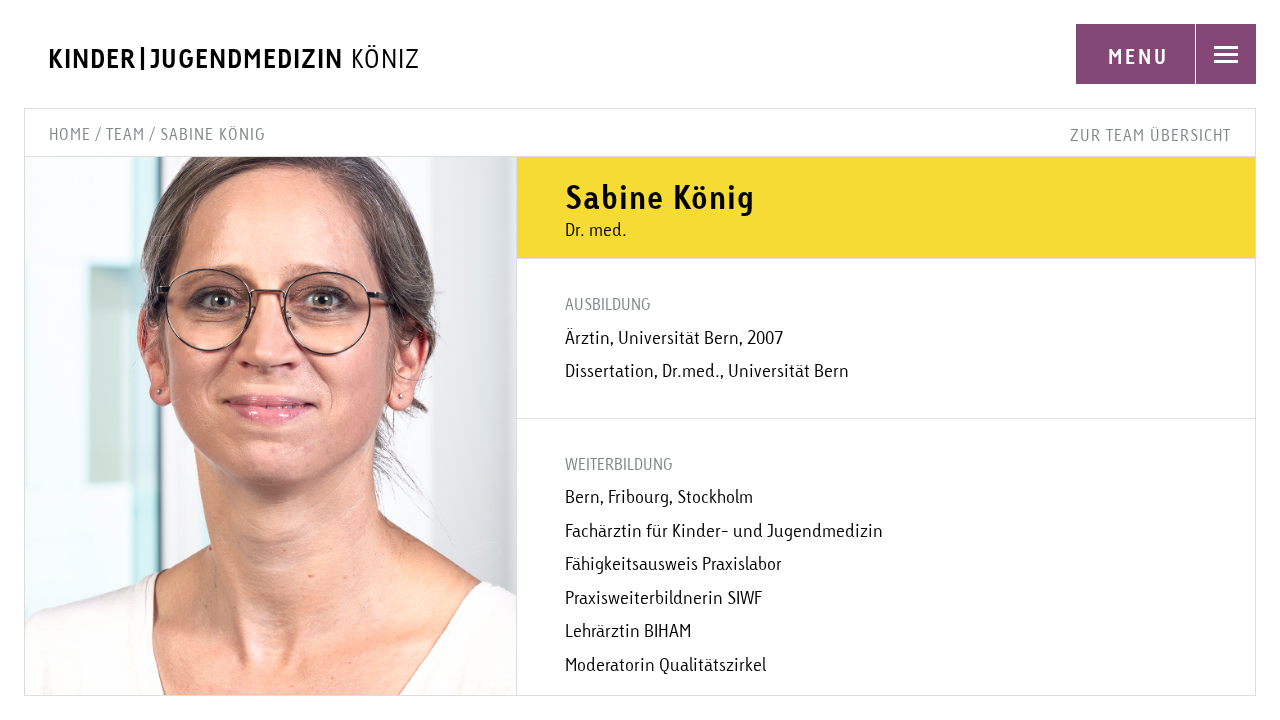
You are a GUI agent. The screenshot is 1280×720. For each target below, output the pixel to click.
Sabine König (212, 134)
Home (70, 134)
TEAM (125, 134)
